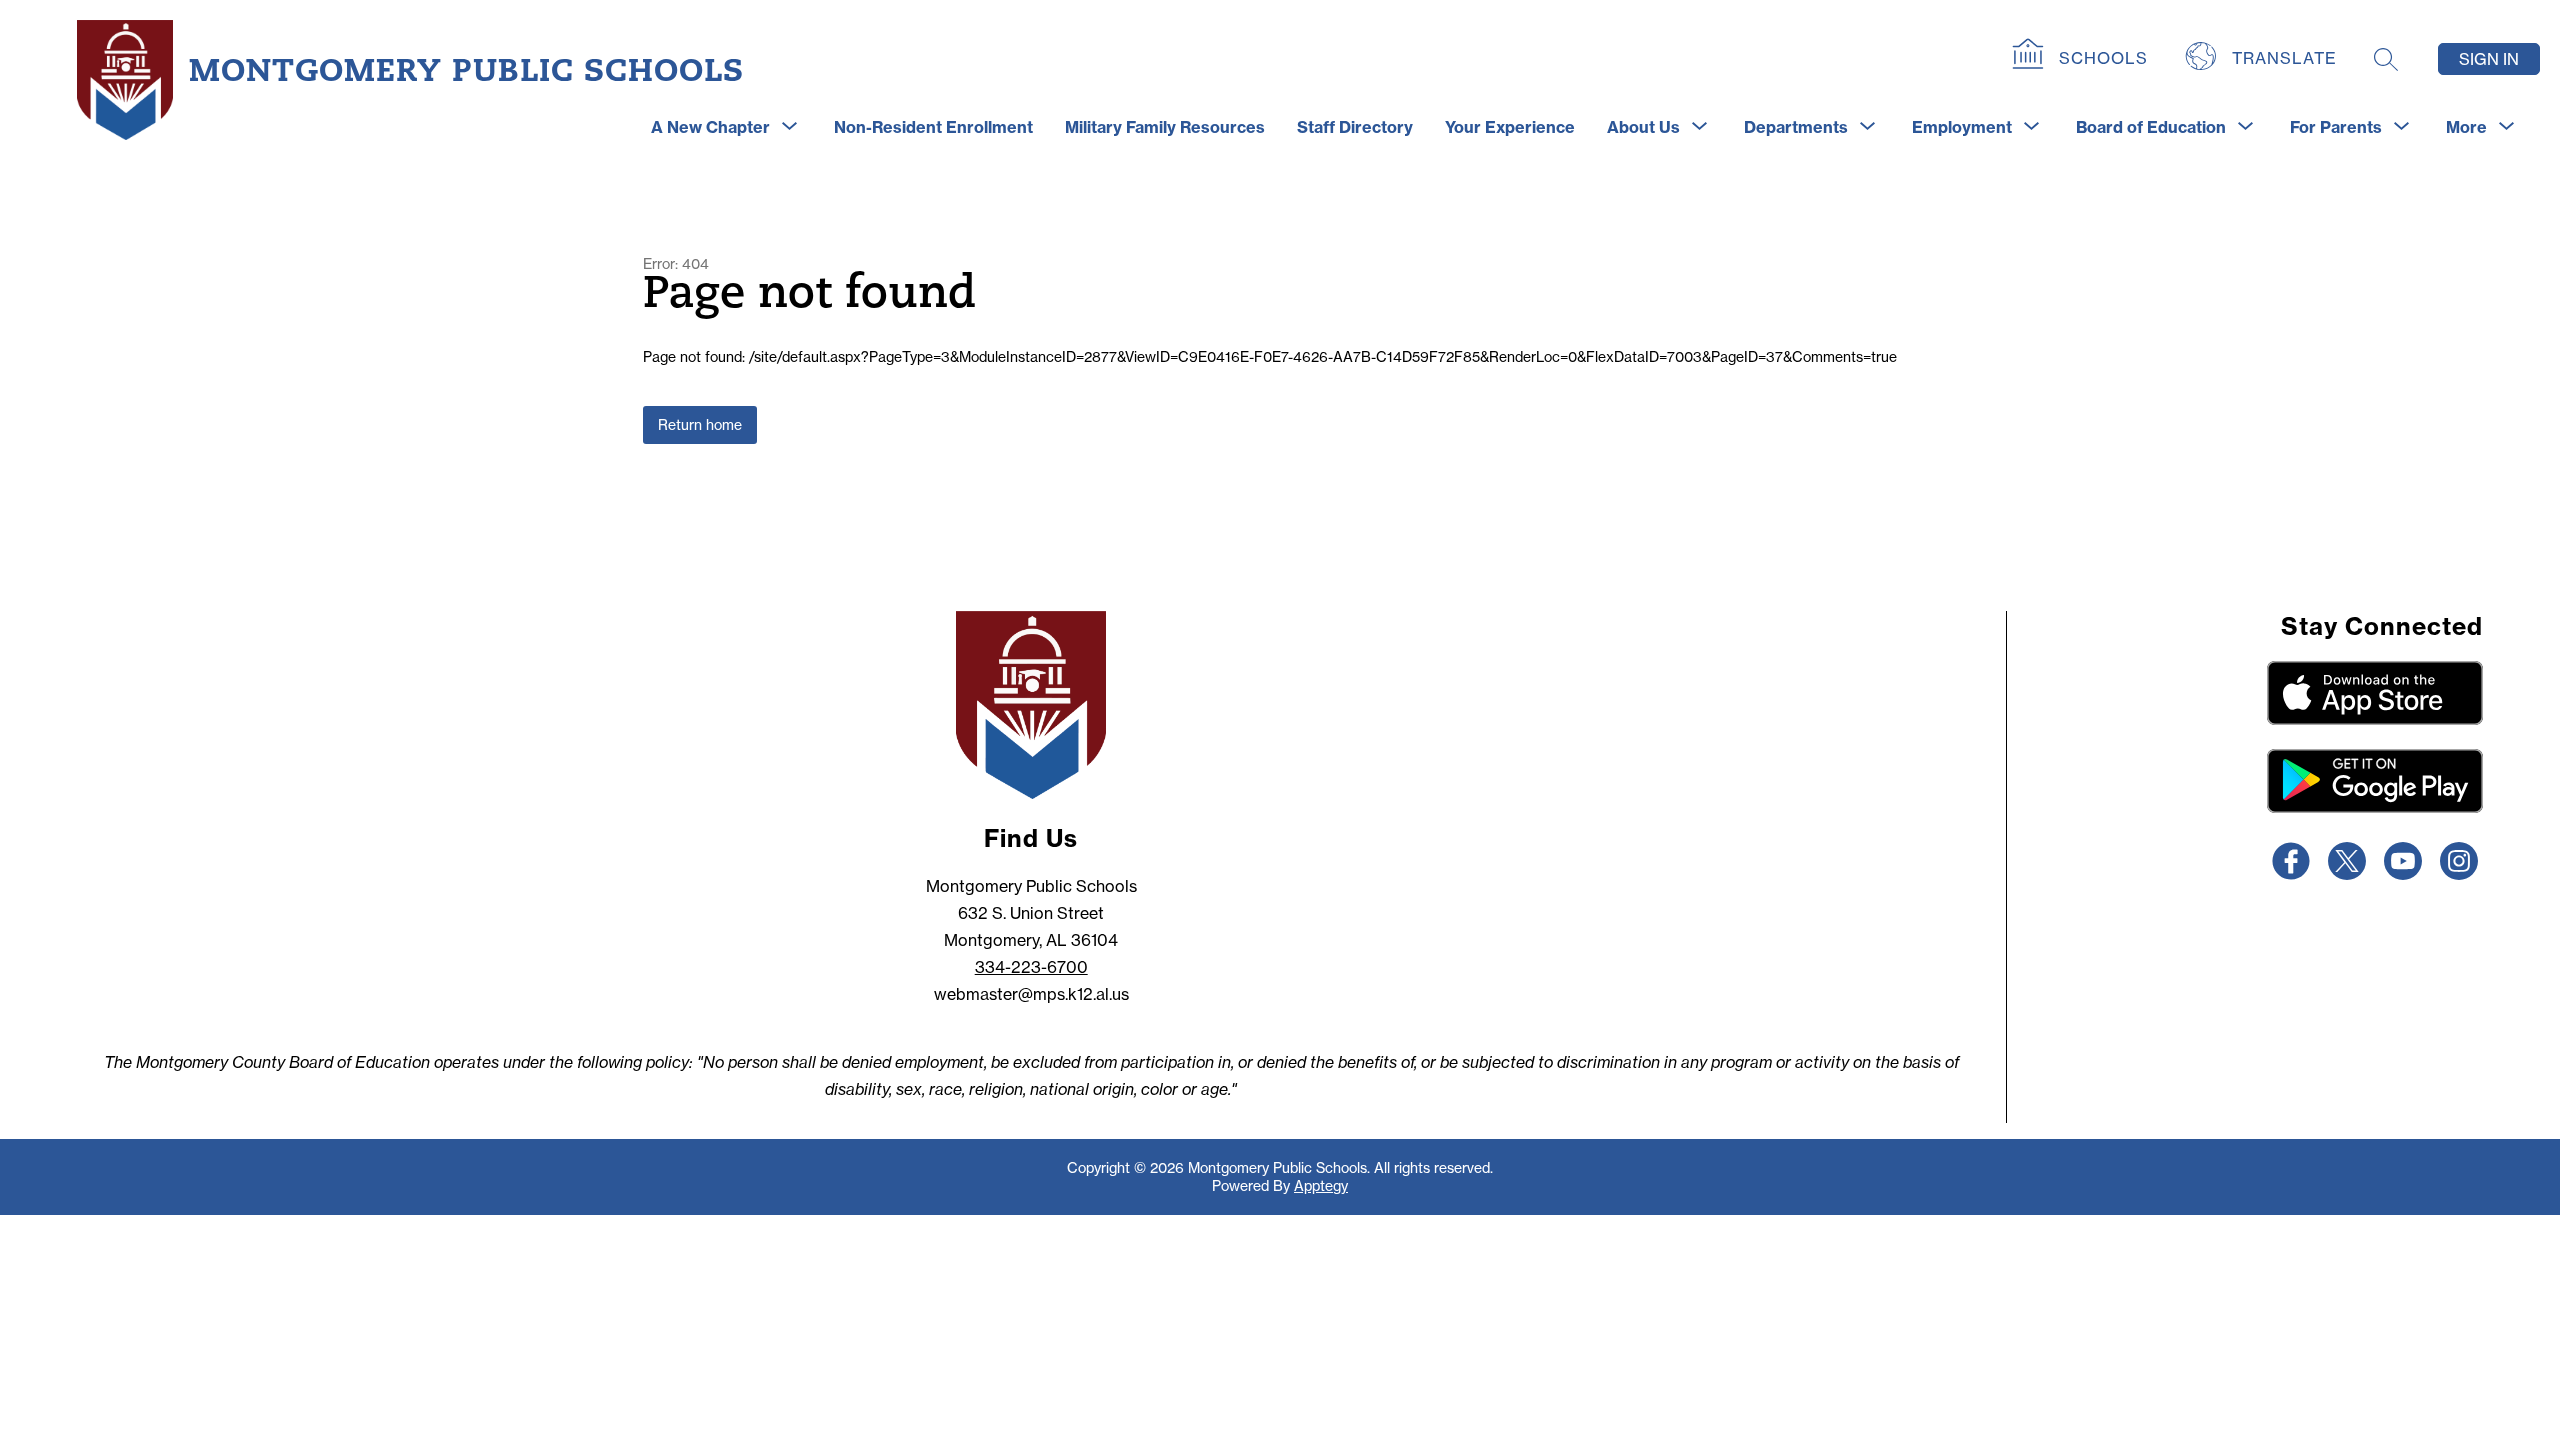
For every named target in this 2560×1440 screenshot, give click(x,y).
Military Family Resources (1165, 127)
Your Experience (1510, 127)
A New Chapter (710, 127)
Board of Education (2151, 127)
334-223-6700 (1031, 967)
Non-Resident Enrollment (933, 127)
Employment (1962, 127)
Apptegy (1321, 1186)
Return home (700, 425)
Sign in (2489, 59)
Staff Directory (1355, 127)
